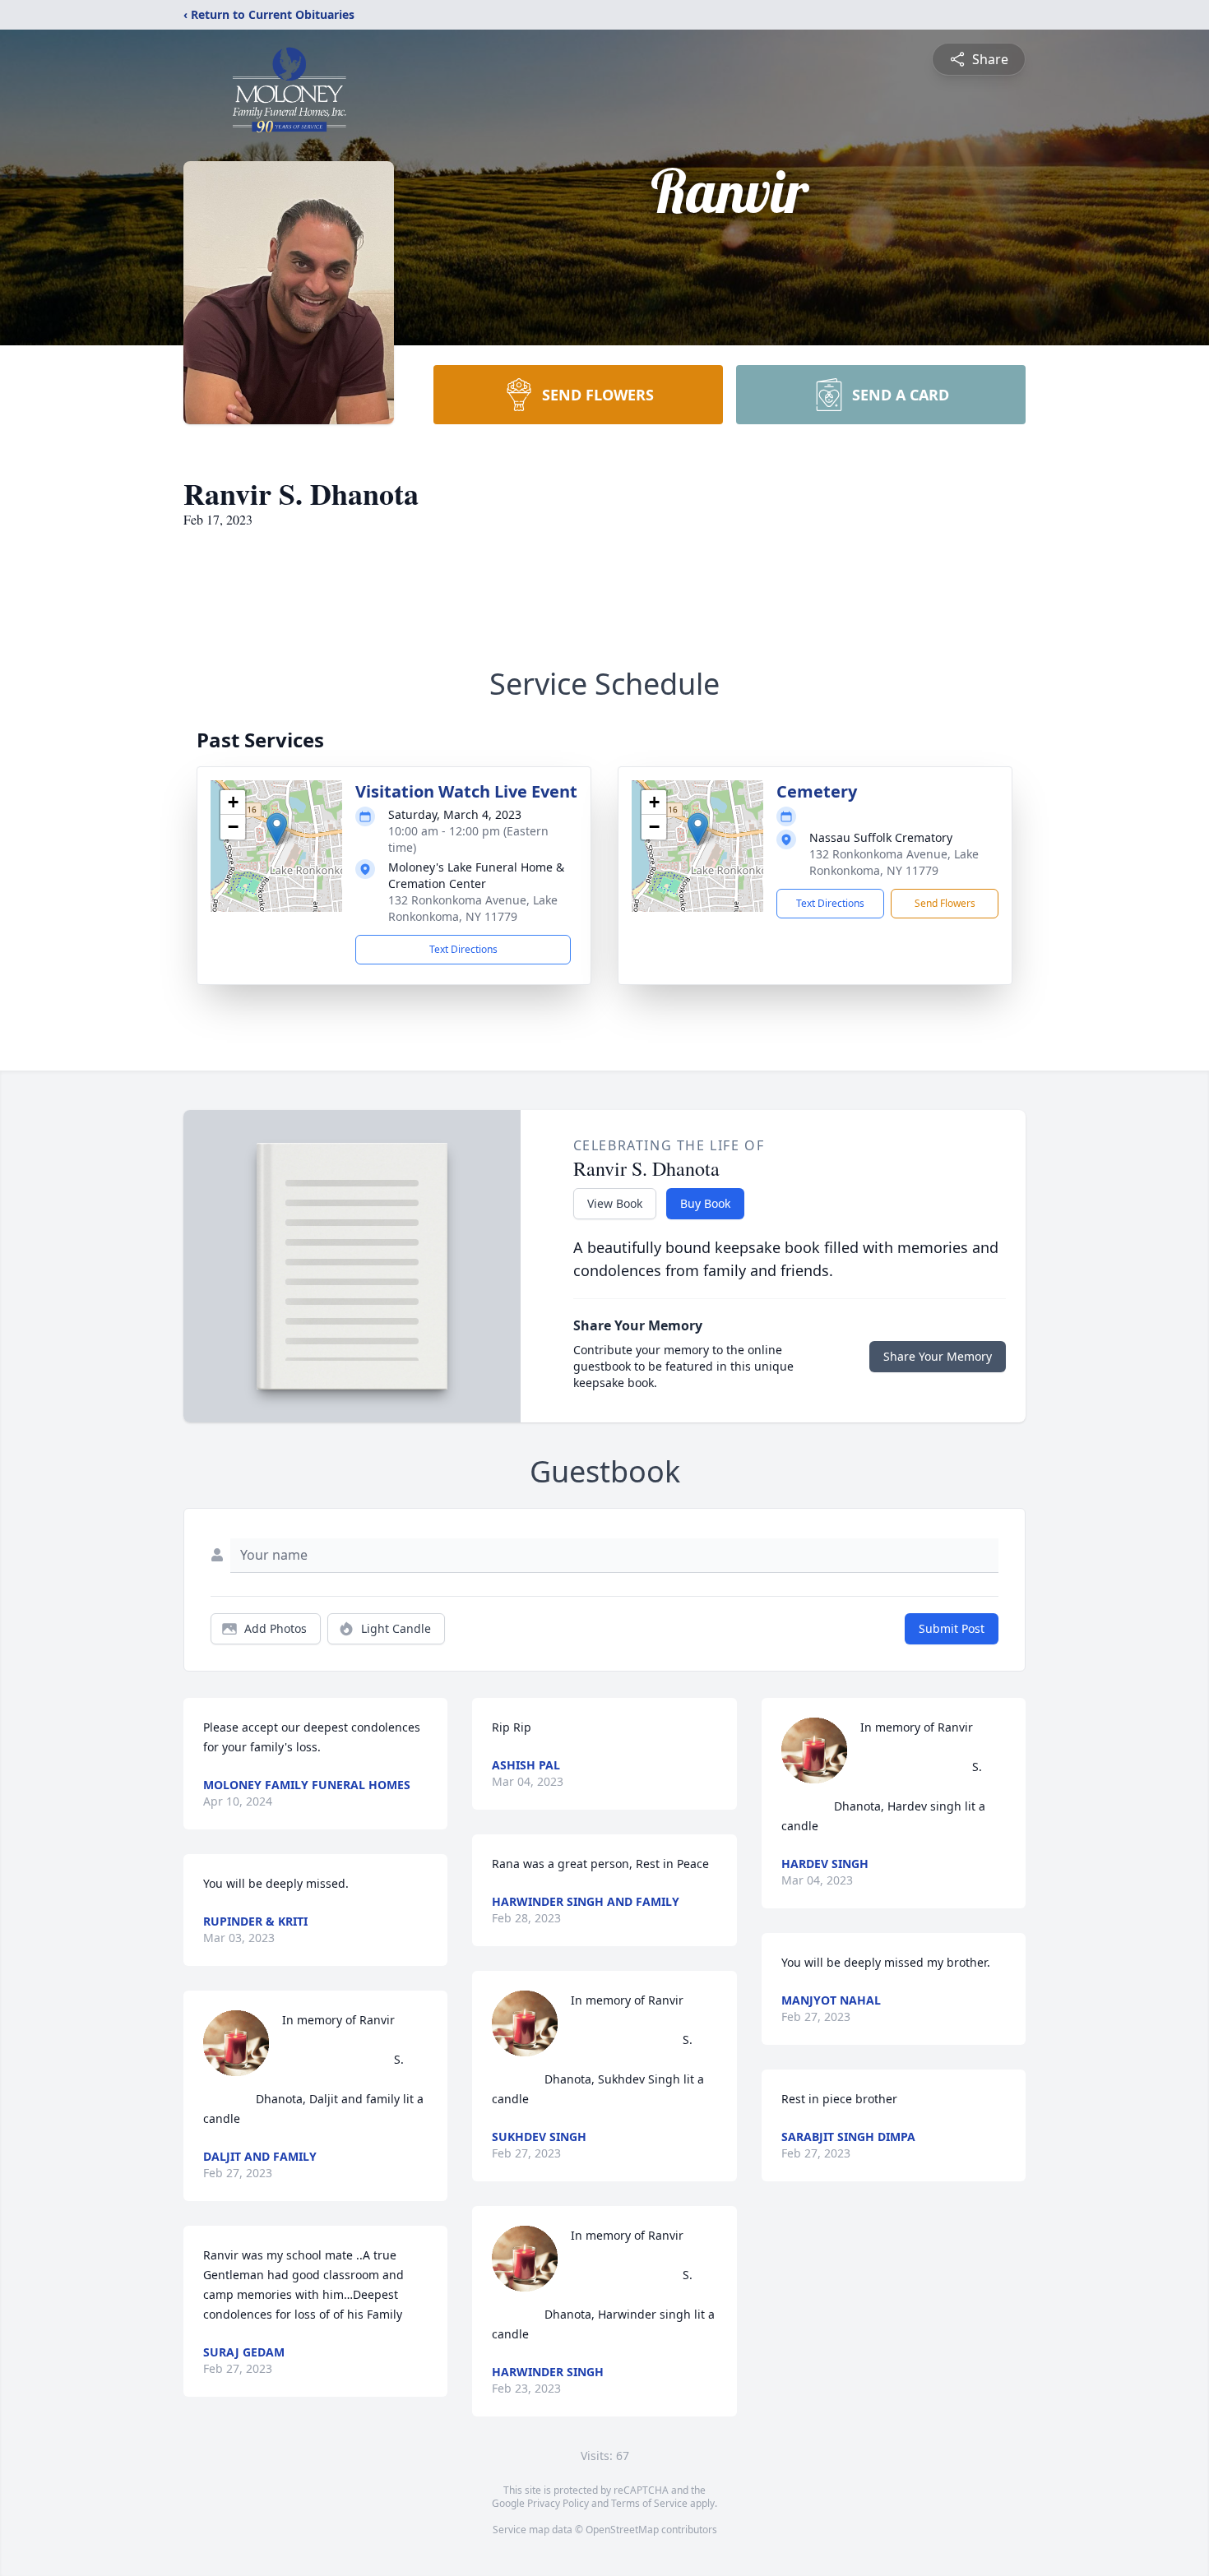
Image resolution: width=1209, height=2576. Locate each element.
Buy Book (705, 1203)
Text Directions (463, 949)
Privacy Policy (558, 2503)
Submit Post (952, 1628)
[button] (277, 829)
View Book (615, 1203)
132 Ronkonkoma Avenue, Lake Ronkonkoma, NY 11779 (473, 908)
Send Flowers (945, 903)
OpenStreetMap (622, 2530)
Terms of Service (649, 2503)
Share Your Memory (938, 1356)
